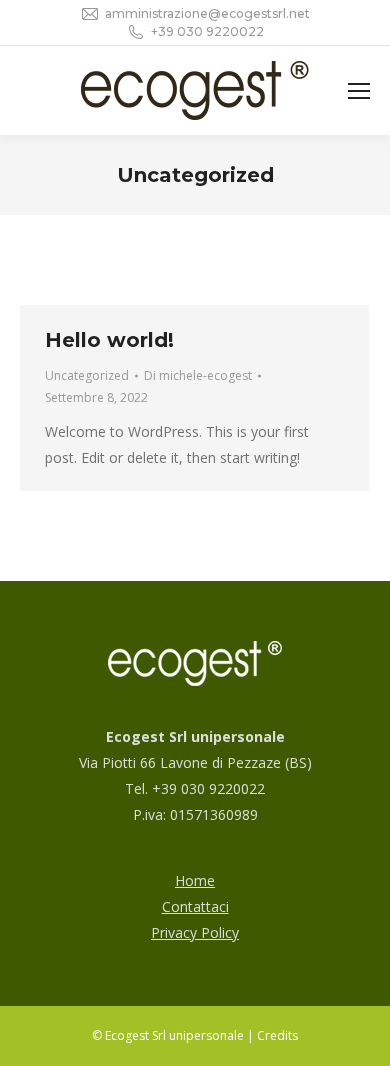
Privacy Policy (195, 932)
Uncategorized (87, 375)
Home (195, 880)
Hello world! (109, 340)
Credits (277, 1035)
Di (198, 375)
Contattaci (195, 906)
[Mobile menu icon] (359, 91)
